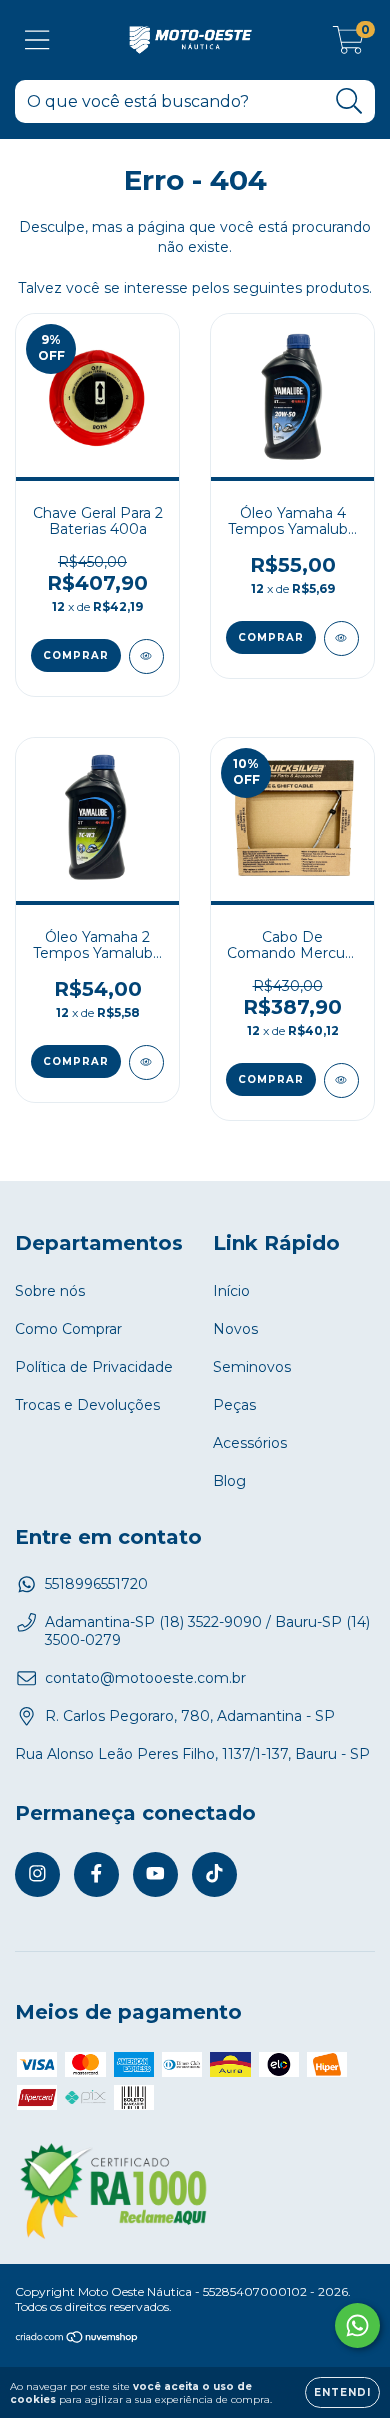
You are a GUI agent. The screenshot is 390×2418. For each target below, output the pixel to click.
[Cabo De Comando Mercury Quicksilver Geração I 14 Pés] (341, 1080)
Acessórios (250, 1443)
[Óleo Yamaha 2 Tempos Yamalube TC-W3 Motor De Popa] (146, 1062)
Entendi (342, 2392)
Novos (235, 1329)
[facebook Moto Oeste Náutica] (96, 1874)
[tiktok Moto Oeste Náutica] (214, 1874)
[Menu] (37, 40)
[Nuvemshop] (77, 2339)
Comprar (271, 637)
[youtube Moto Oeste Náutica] (155, 1874)
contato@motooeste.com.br (145, 1678)
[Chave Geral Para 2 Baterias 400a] (146, 656)
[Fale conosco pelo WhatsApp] (357, 2325)
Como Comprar (68, 1329)
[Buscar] (349, 101)
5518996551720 (96, 1584)
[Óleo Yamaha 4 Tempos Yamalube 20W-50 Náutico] (341, 638)
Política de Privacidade (94, 1367)
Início (231, 1291)
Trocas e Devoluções (87, 1405)
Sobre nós (50, 1291)
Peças (234, 1405)
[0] (348, 45)
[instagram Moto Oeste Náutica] (37, 1874)
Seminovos (252, 1367)
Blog (229, 1481)
